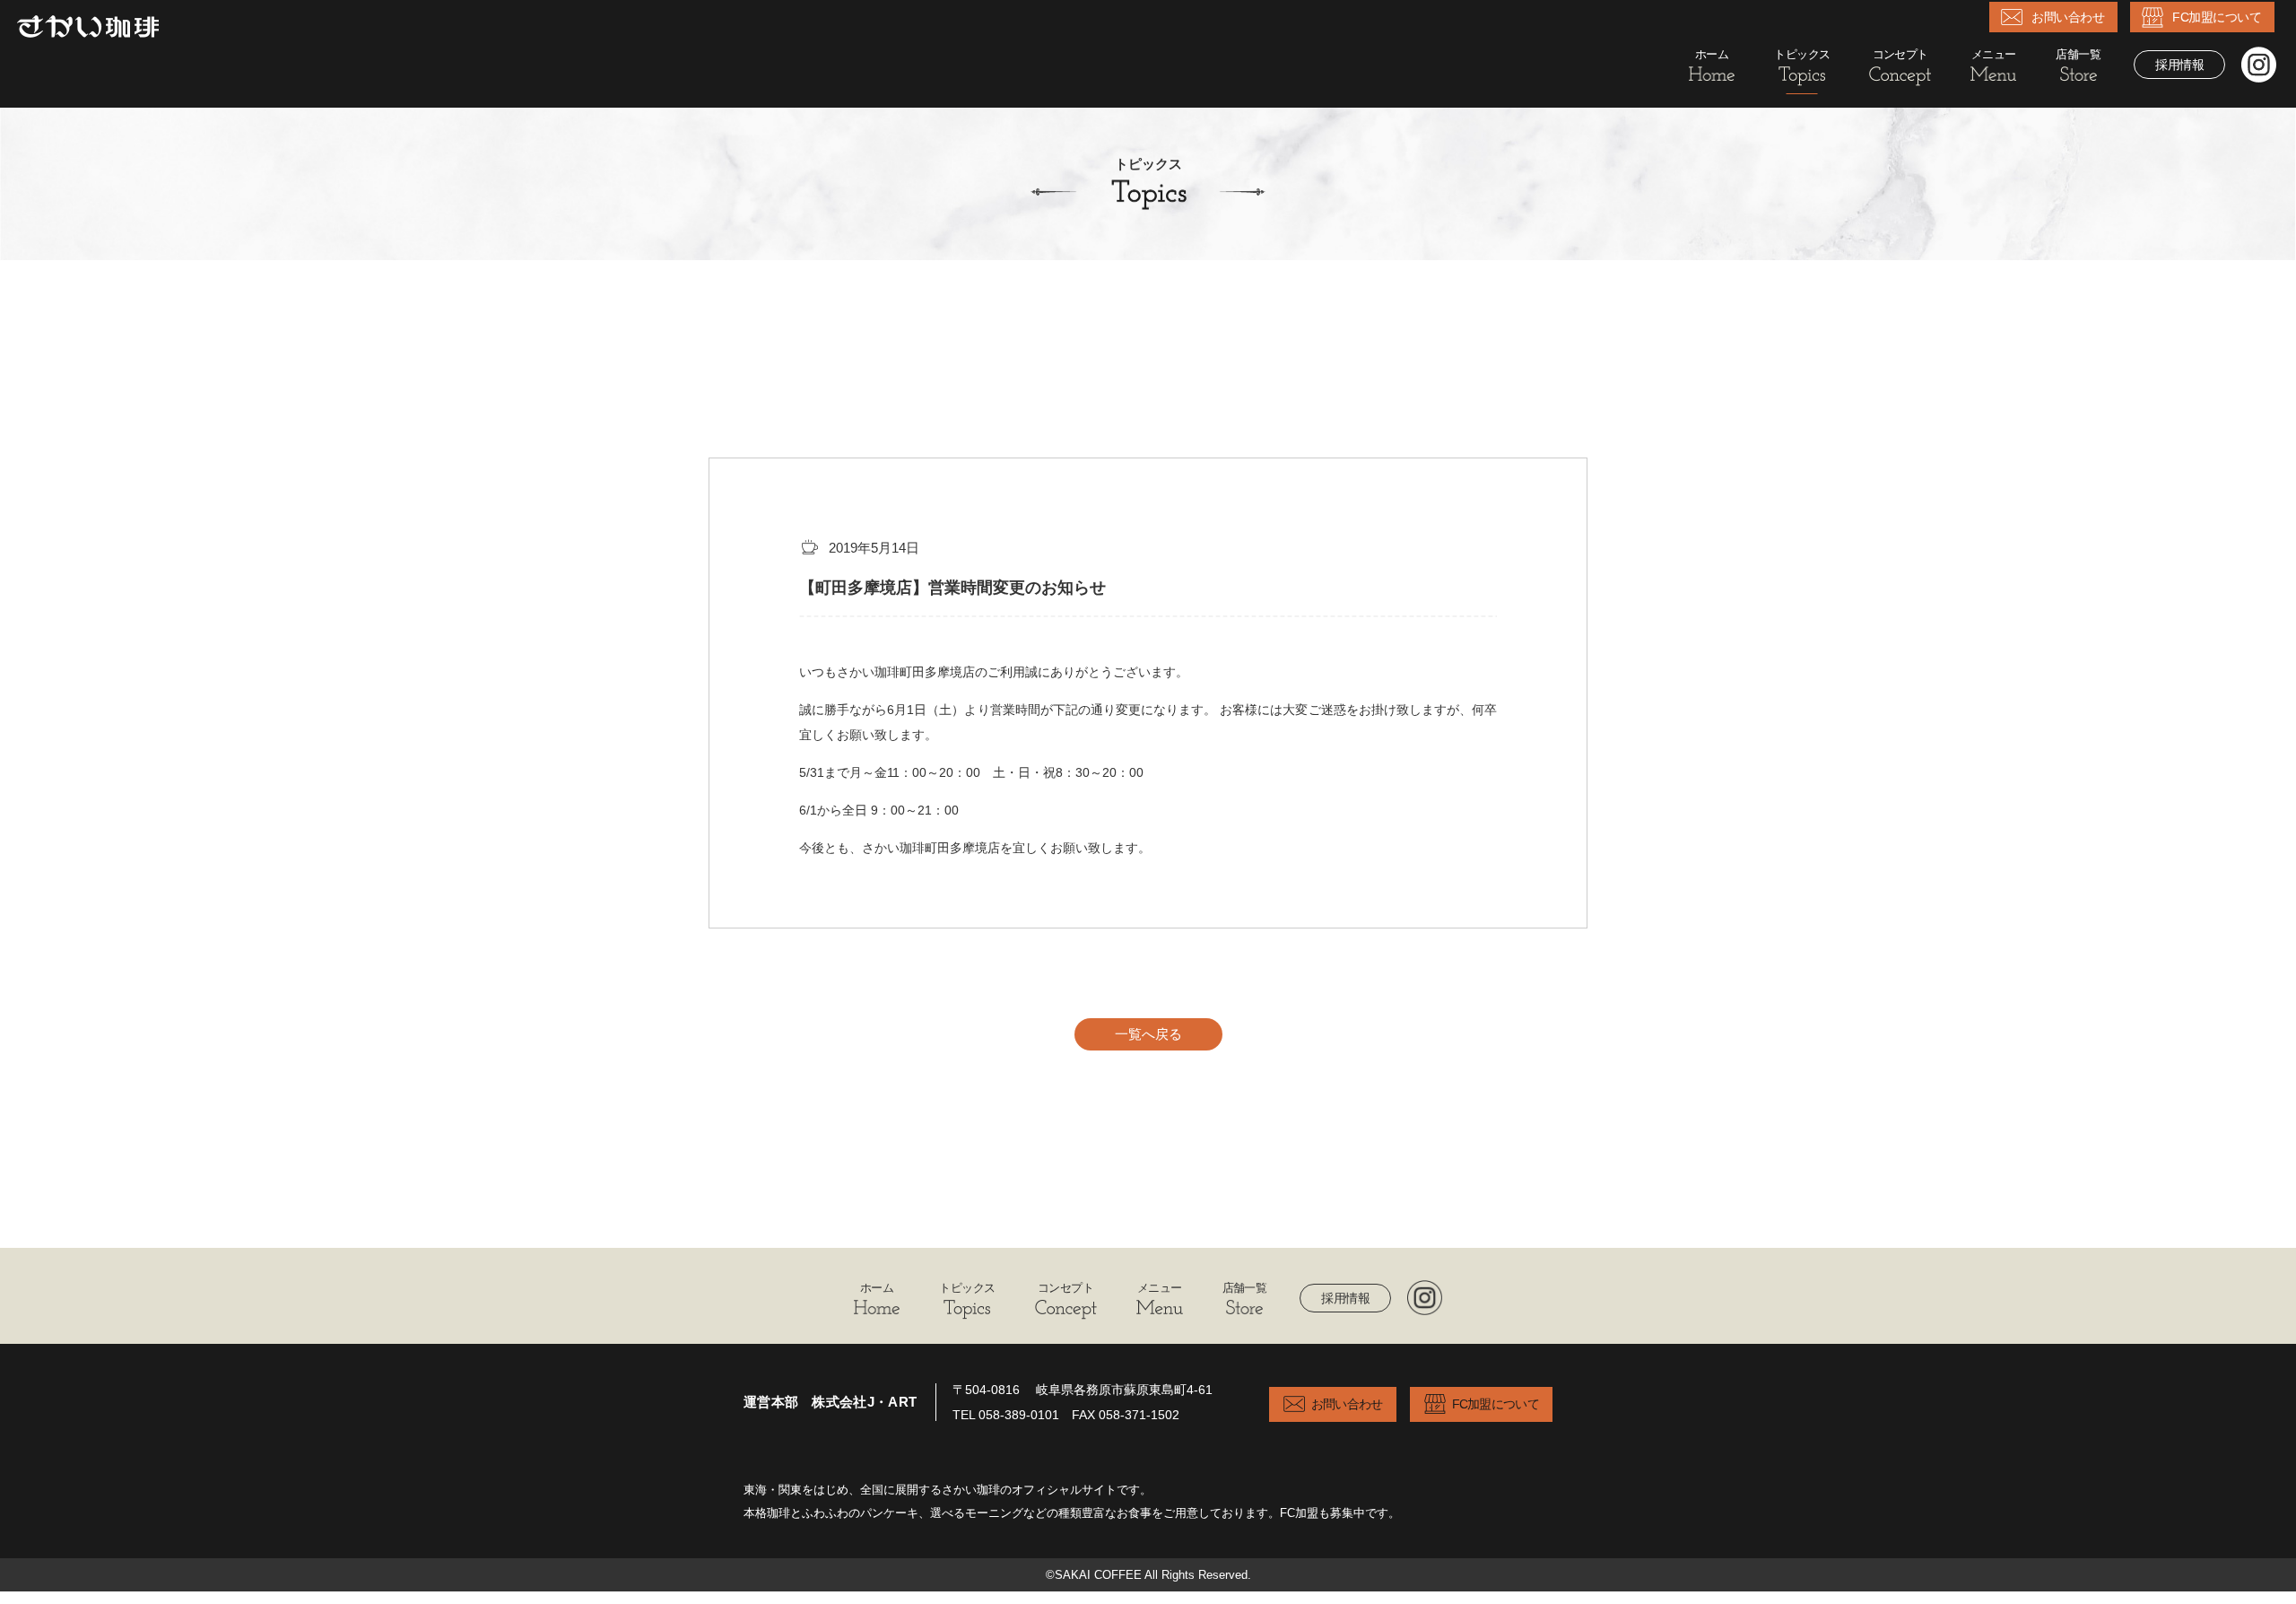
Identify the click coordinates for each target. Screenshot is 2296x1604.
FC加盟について (2217, 17)
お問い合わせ (2068, 17)
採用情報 (2179, 65)
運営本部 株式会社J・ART (830, 1402)
